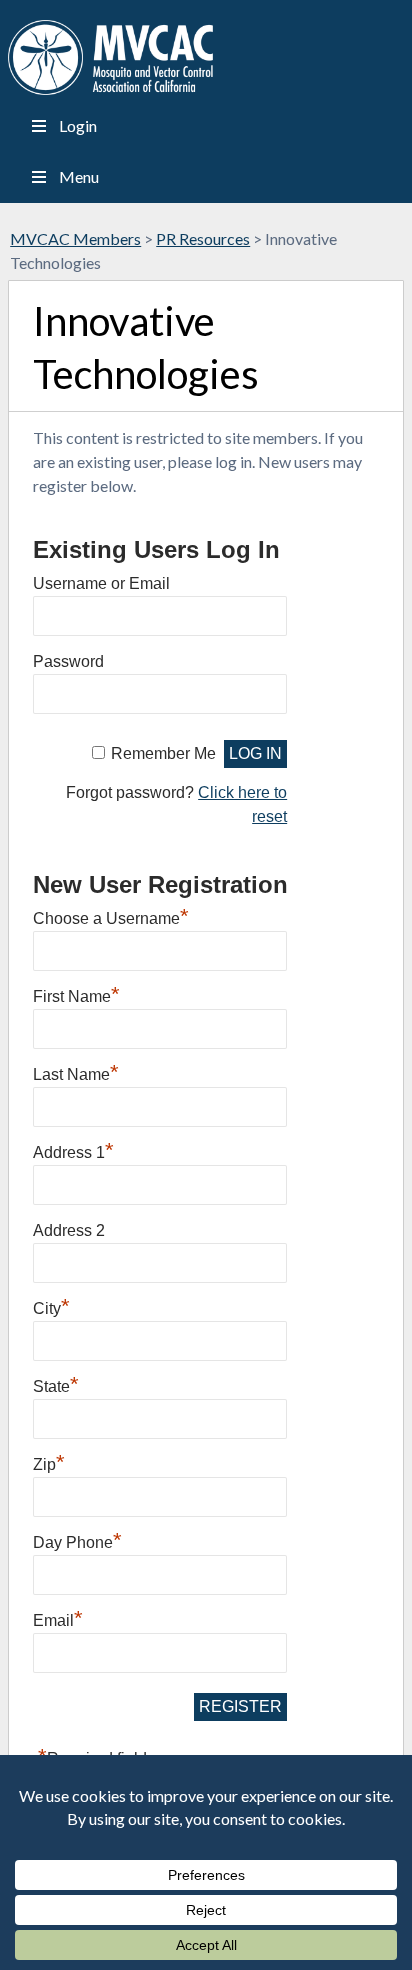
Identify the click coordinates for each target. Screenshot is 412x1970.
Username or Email (101, 583)
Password (68, 661)
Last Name (76, 1072)
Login (78, 125)
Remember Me (163, 753)
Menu (79, 176)
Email (58, 1618)
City (51, 1306)
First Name (76, 994)
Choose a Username (111, 916)
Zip (49, 1462)
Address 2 (69, 1230)
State (56, 1384)
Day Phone (77, 1540)
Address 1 (73, 1150)
